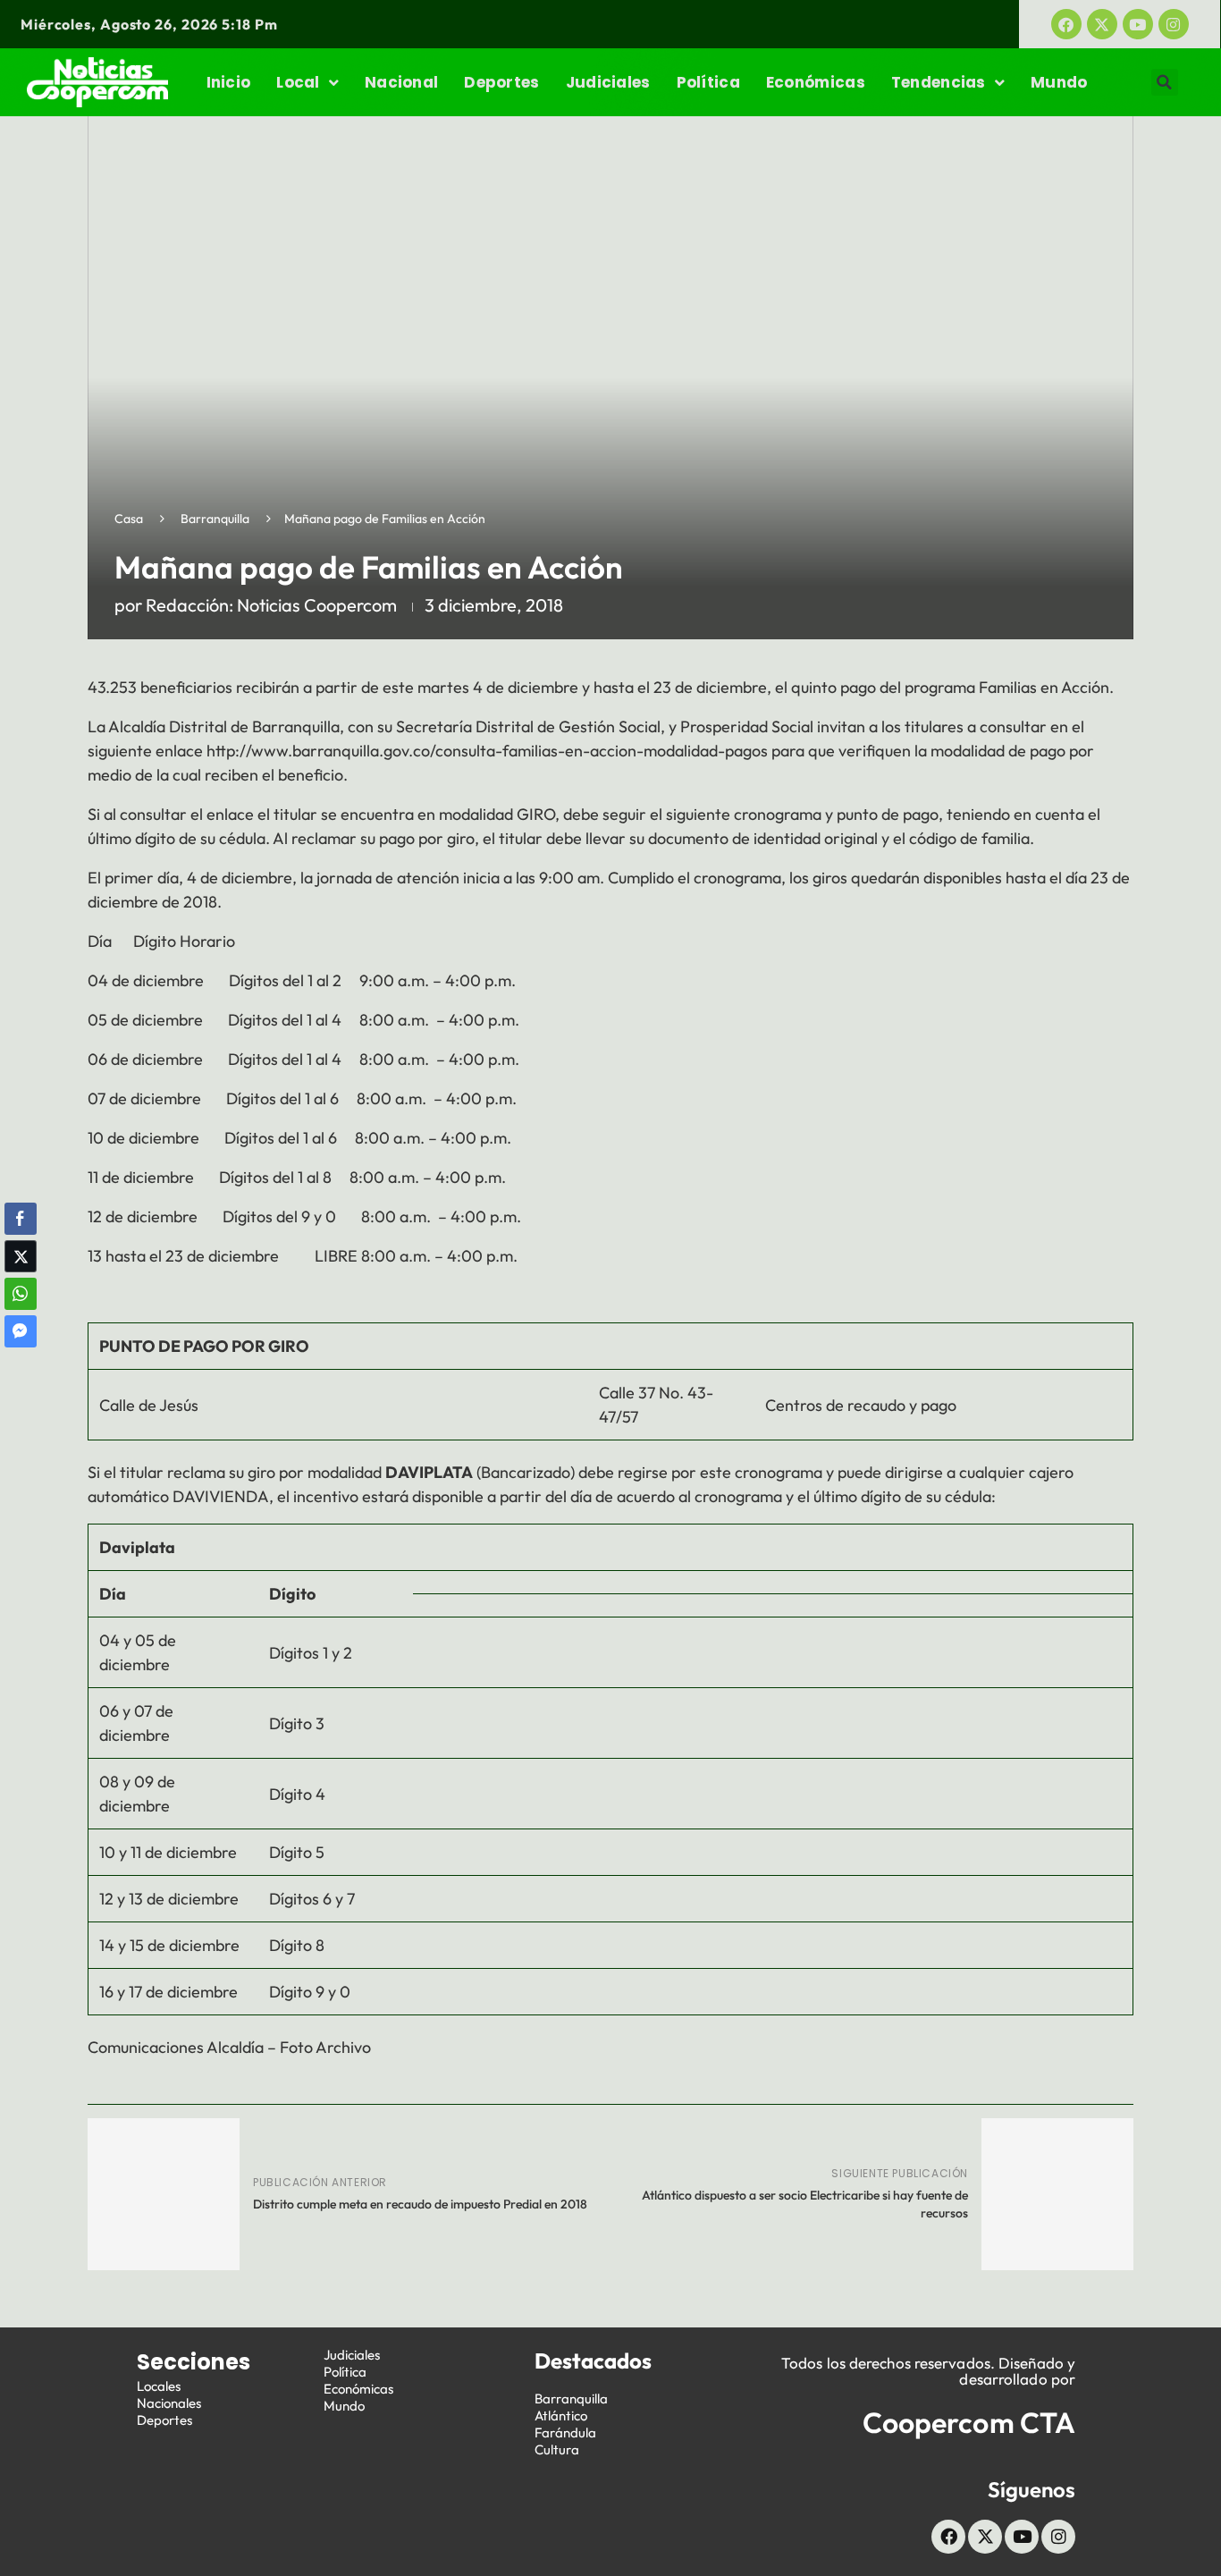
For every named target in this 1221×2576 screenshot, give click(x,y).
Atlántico (561, 2416)
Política (708, 82)
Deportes (501, 82)
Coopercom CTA (969, 2422)
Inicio (229, 82)
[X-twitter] (1102, 24)
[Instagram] (1174, 24)
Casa (129, 519)
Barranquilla (215, 519)
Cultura (557, 2449)
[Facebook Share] (21, 1219)
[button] (1165, 82)
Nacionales (169, 2403)
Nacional (401, 82)
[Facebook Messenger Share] (21, 1331)
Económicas (816, 82)
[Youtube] (1138, 24)
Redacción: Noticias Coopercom (271, 605)
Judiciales (608, 82)
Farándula (565, 2432)
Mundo (1059, 82)
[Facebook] (1066, 24)
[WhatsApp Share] (21, 1294)
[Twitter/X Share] (21, 1256)
